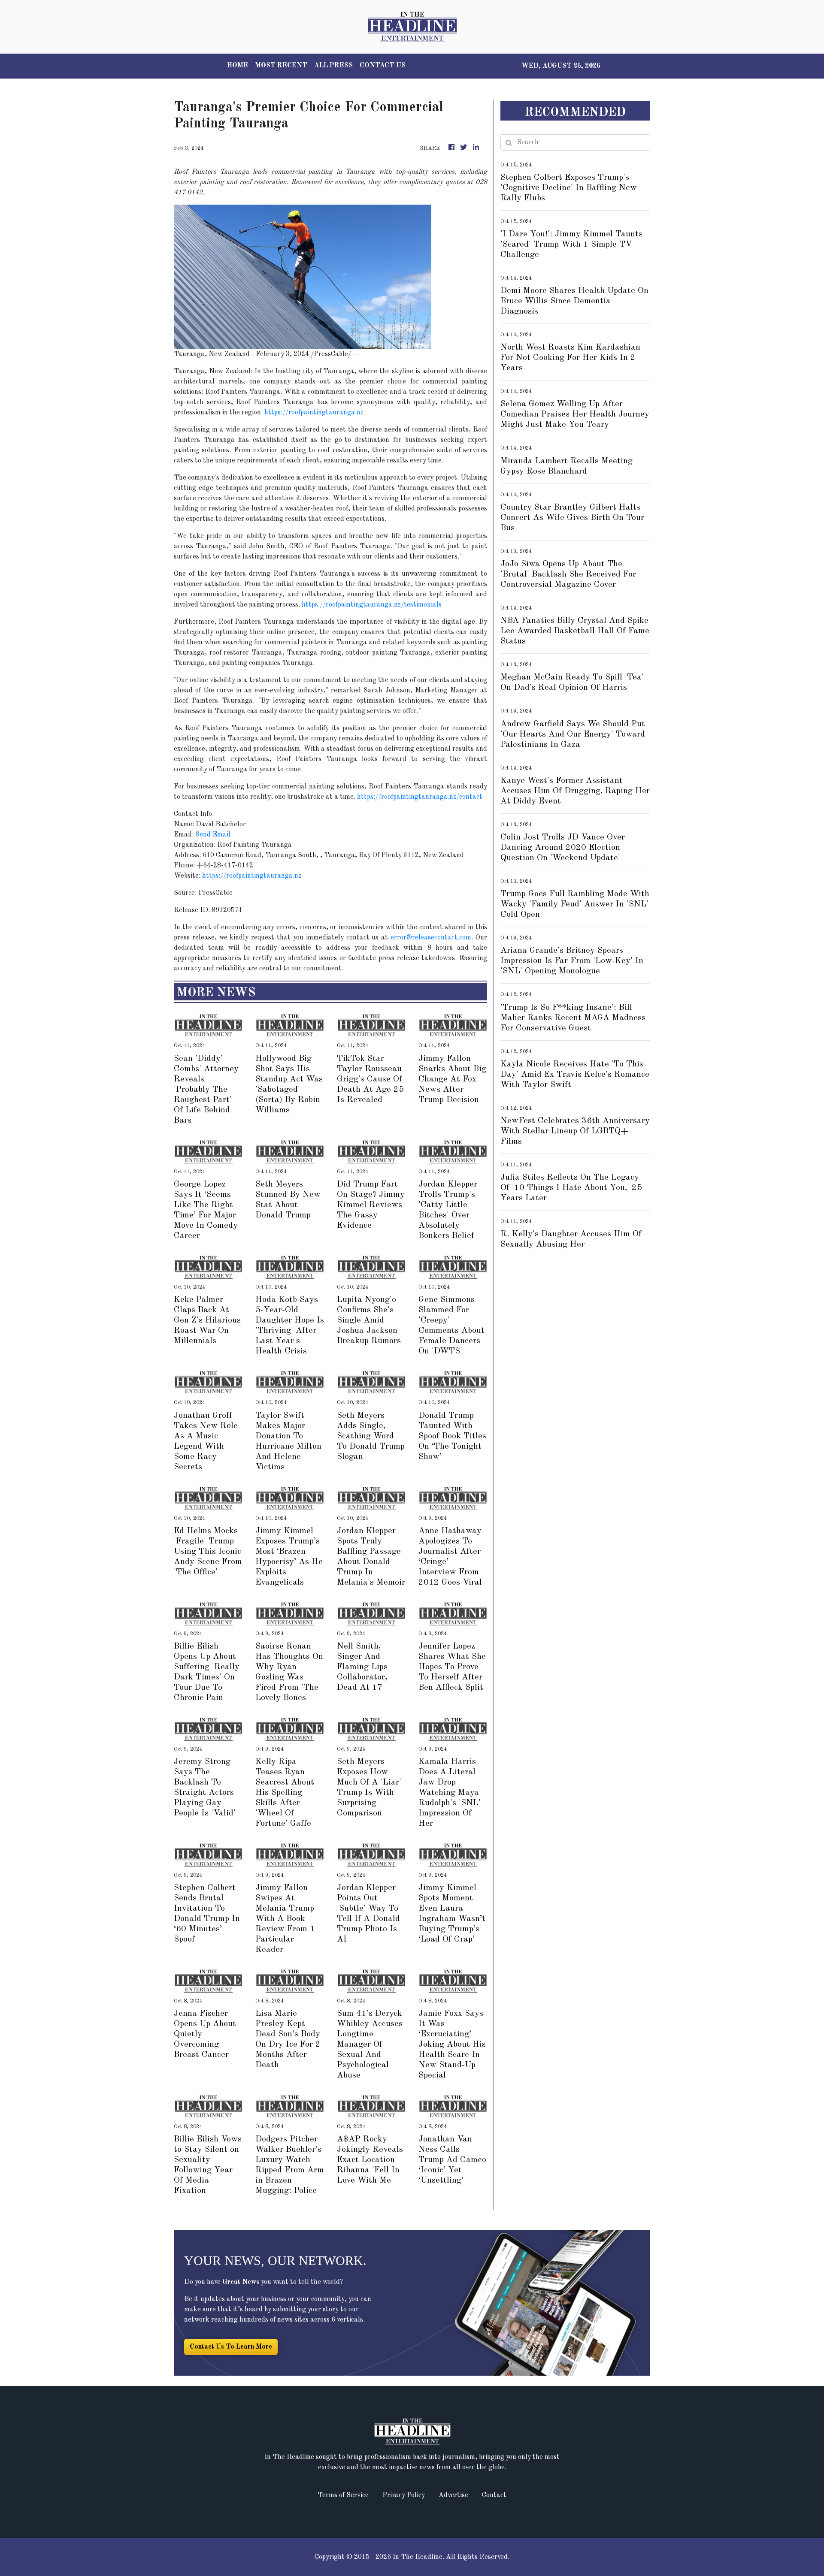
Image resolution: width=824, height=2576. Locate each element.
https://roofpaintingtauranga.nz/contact (420, 797)
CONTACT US (383, 66)
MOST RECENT (281, 66)
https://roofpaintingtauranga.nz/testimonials (372, 605)
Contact (494, 2495)
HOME (238, 66)
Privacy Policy (404, 2495)
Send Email (213, 835)
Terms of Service (343, 2495)
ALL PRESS (333, 66)
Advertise (453, 2495)
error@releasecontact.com (431, 938)
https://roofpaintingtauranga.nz (314, 413)
